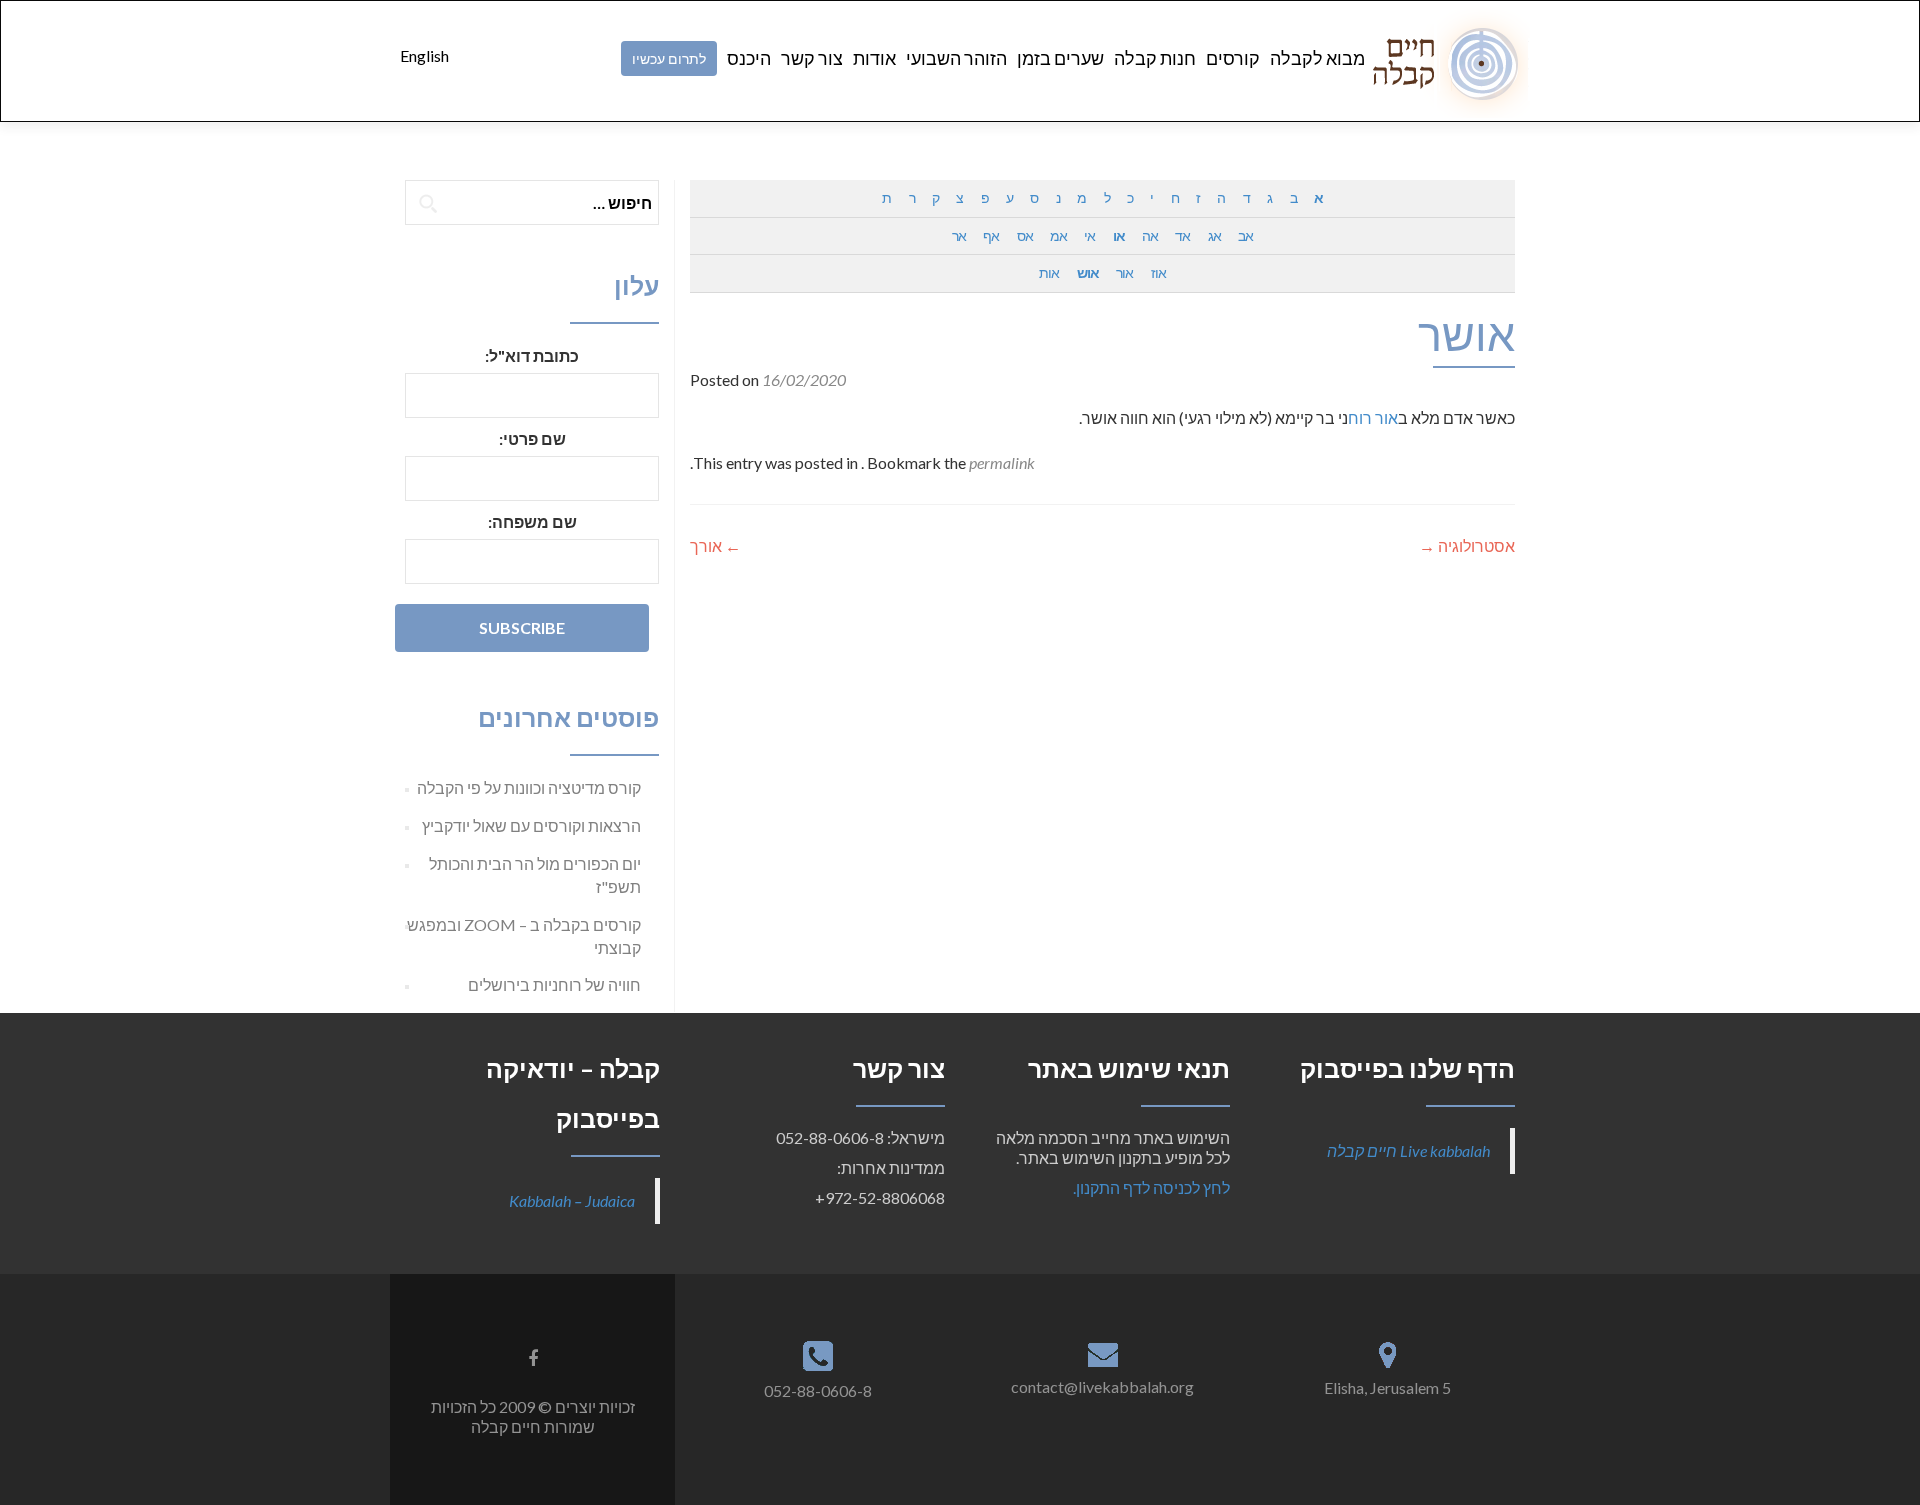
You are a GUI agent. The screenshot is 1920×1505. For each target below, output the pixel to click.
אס (1025, 235)
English (424, 55)
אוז (1158, 272)
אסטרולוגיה (1467, 545)
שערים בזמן (1060, 58)
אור (1124, 272)
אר (959, 235)
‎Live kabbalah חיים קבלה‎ (1408, 1150)
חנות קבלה (1155, 58)
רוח (1360, 417)
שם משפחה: (532, 521)
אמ (1058, 235)
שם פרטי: (532, 438)
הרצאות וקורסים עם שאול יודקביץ (531, 825)
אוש (1088, 272)
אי (1089, 235)
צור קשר (812, 58)
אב (1245, 235)
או (1119, 235)
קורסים (1233, 58)
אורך (715, 545)
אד (1182, 235)
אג (1214, 235)
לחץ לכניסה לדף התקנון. (1151, 1187)
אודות (874, 58)
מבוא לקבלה (1317, 58)
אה (1150, 235)
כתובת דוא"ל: (532, 355)
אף (991, 235)
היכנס (749, 58)
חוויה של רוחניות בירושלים (554, 984)
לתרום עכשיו (669, 58)
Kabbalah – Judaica (572, 1200)
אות (1049, 272)
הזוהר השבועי (956, 58)
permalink (1002, 462)
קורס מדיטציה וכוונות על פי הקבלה (529, 787)
